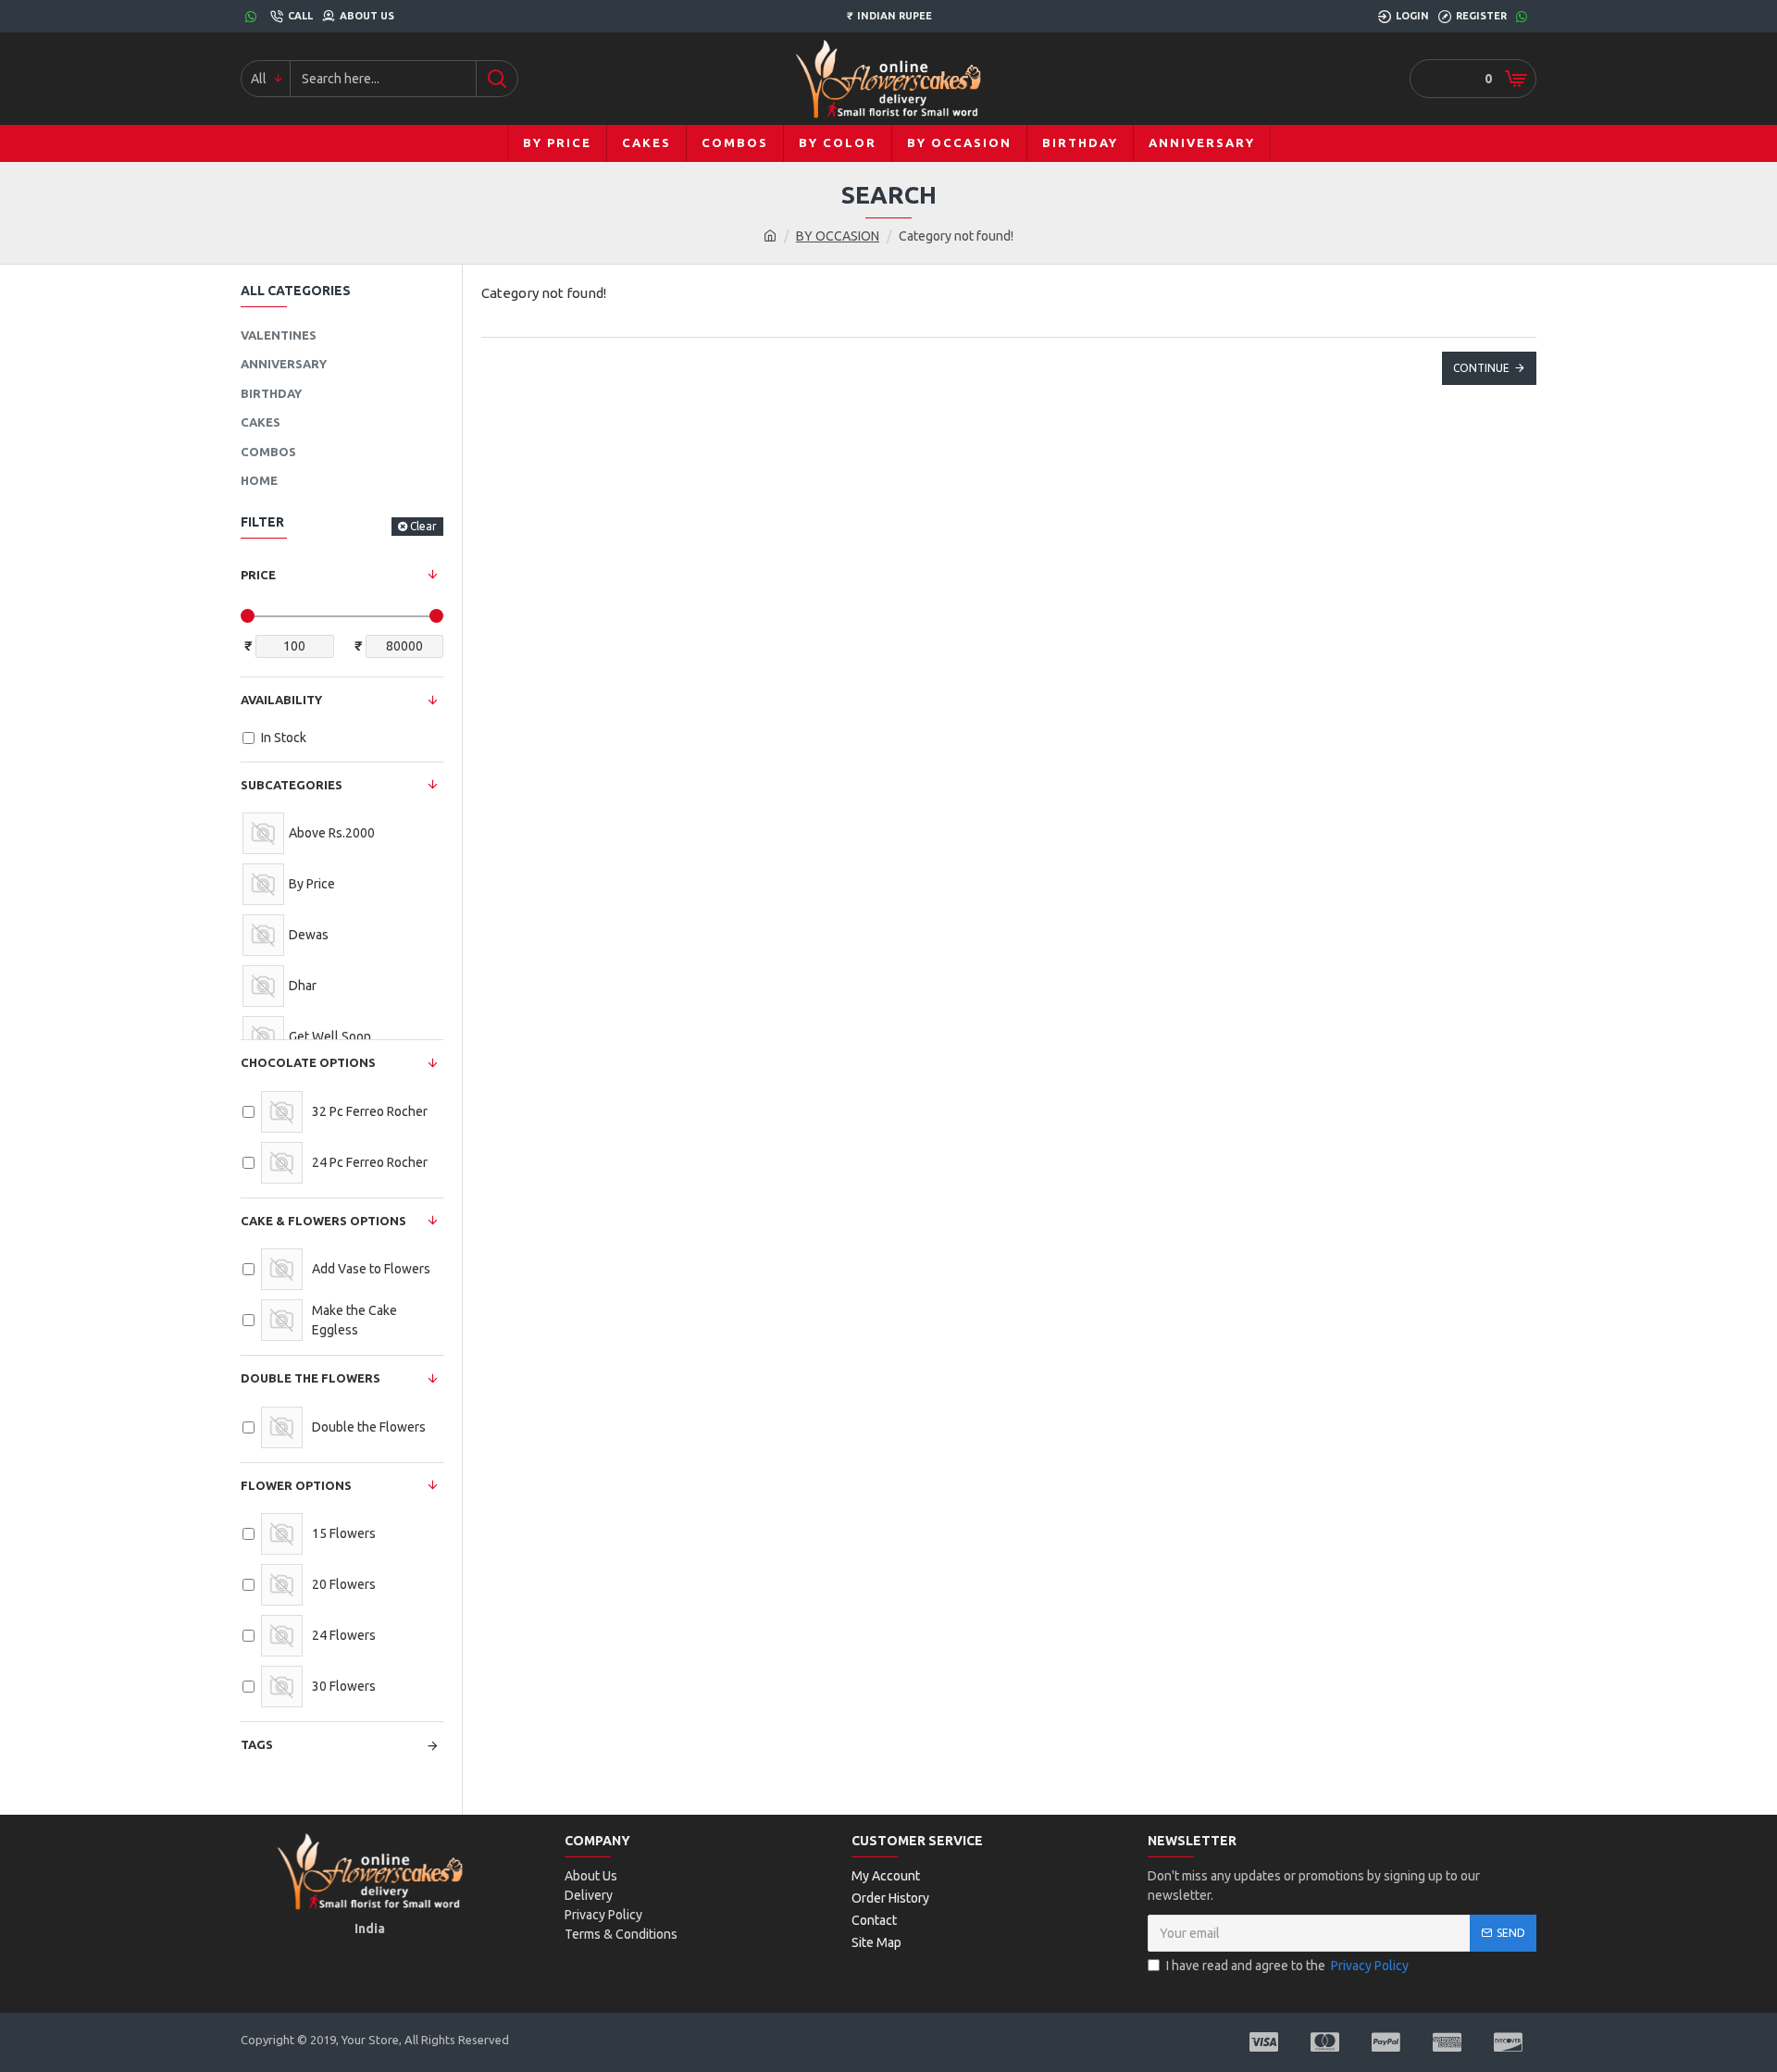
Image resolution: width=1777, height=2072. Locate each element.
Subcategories (292, 785)
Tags (257, 1744)
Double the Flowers (311, 1378)
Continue (1481, 368)
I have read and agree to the (1287, 1966)
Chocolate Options (308, 1062)
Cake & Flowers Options (323, 1221)
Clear (423, 526)
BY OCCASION (838, 236)
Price (258, 575)
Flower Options (296, 1485)
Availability (281, 700)
